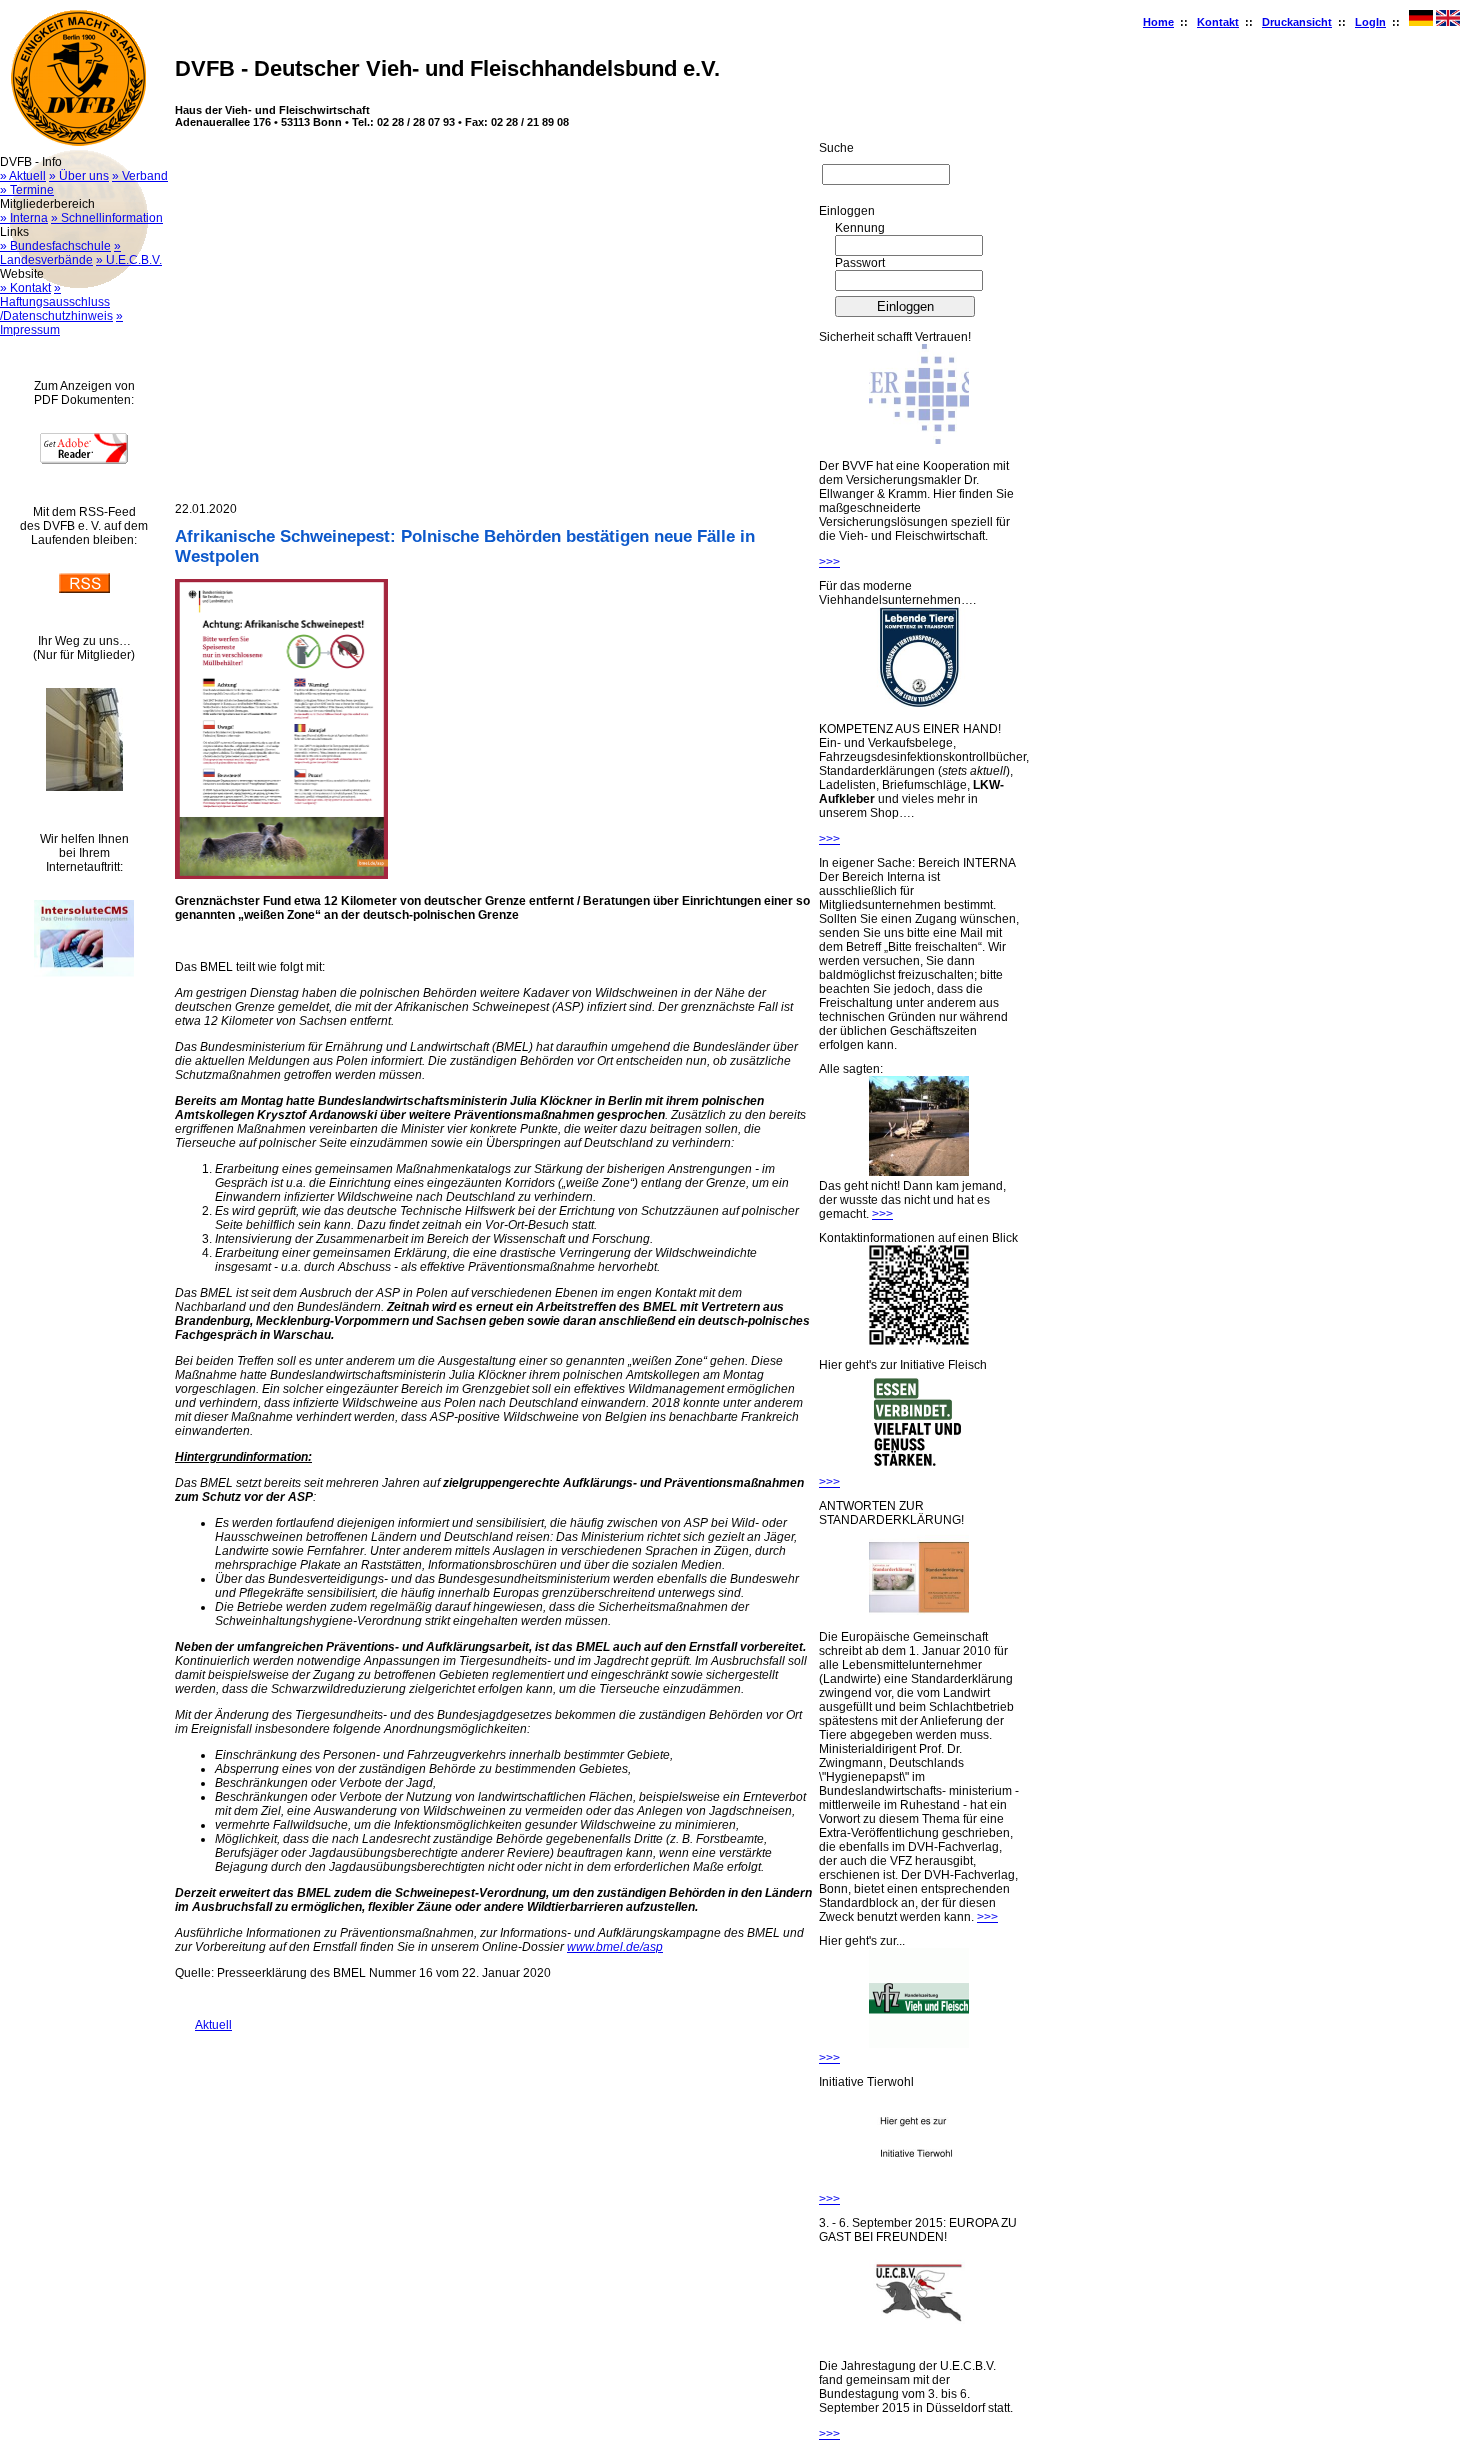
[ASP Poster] (281, 875)
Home (1158, 22)
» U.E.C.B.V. (129, 260)
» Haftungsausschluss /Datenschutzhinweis (56, 302)
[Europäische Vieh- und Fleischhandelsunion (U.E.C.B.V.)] (919, 2340)
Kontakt (1218, 22)
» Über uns (79, 176)
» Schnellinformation (107, 218)
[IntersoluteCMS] (84, 973)
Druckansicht (1297, 22)
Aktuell (203, 2025)
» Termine (27, 190)
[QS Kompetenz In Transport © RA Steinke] (919, 703)
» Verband (140, 176)
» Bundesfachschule (55, 246)
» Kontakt (25, 288)
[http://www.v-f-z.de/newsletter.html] (919, 2044)
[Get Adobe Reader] (84, 460)
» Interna (24, 218)
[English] (1448, 22)
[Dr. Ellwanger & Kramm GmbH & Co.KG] (919, 440)
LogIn (1370, 22)
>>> (829, 562)
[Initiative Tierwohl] (919, 2185)
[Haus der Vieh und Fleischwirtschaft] (84, 787)
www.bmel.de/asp (615, 1947)
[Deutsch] (1421, 22)
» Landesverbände (60, 253)
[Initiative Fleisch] (919, 1468)
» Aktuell (23, 176)
